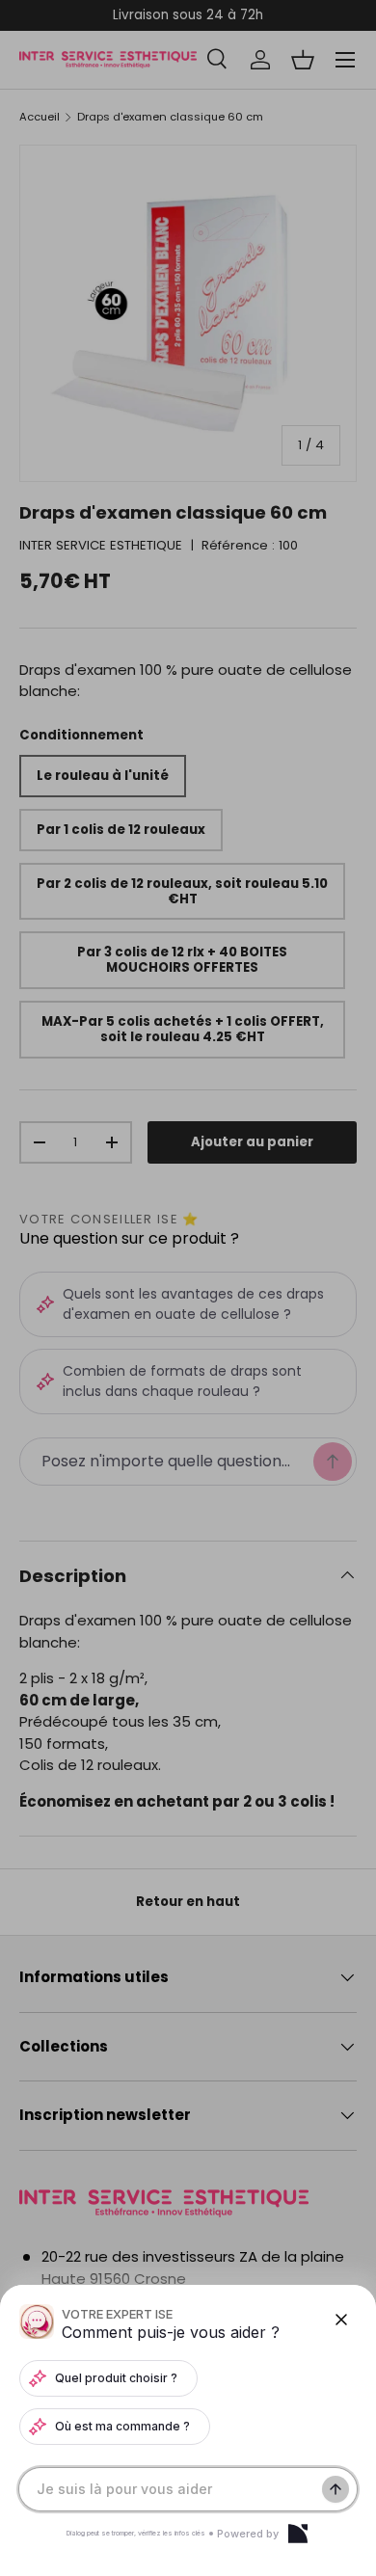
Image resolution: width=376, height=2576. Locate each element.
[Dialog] (298, 2534)
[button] (188, 1288)
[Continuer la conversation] (336, 2489)
